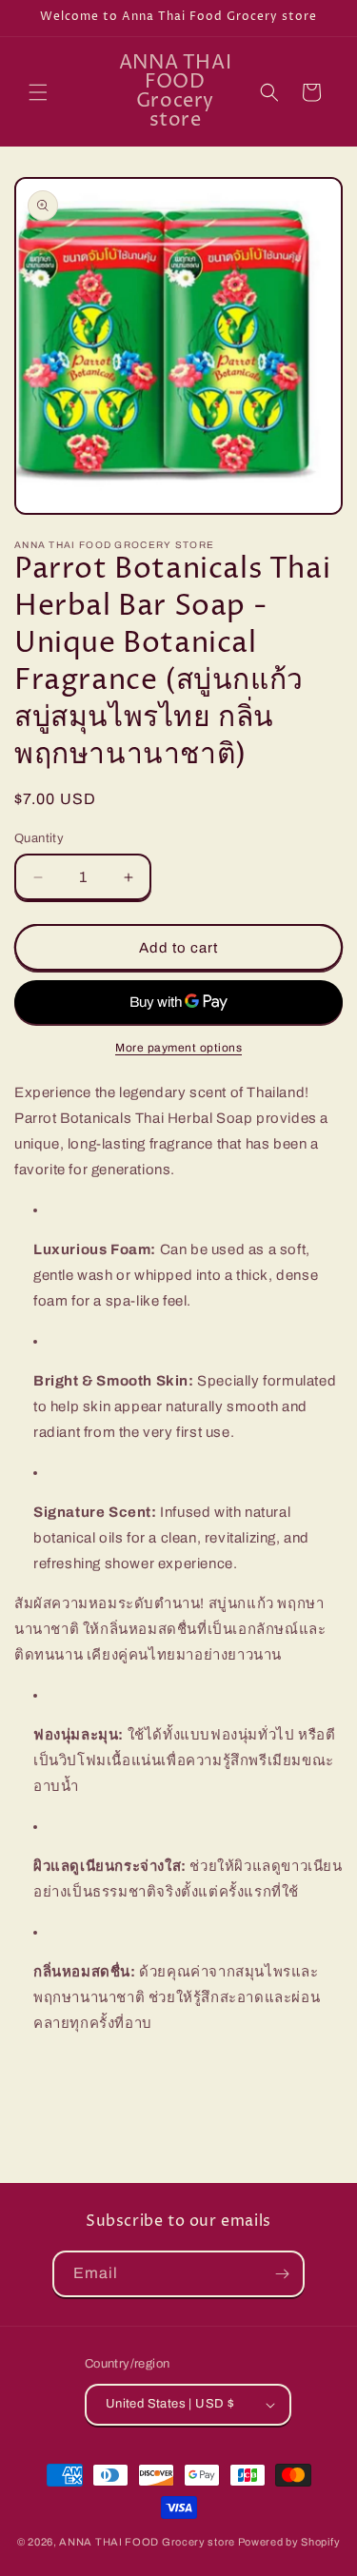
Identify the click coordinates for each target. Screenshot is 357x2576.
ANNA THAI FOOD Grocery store (147, 2542)
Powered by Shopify (289, 2542)
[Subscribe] (282, 2274)
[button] (38, 92)
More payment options (178, 1048)
